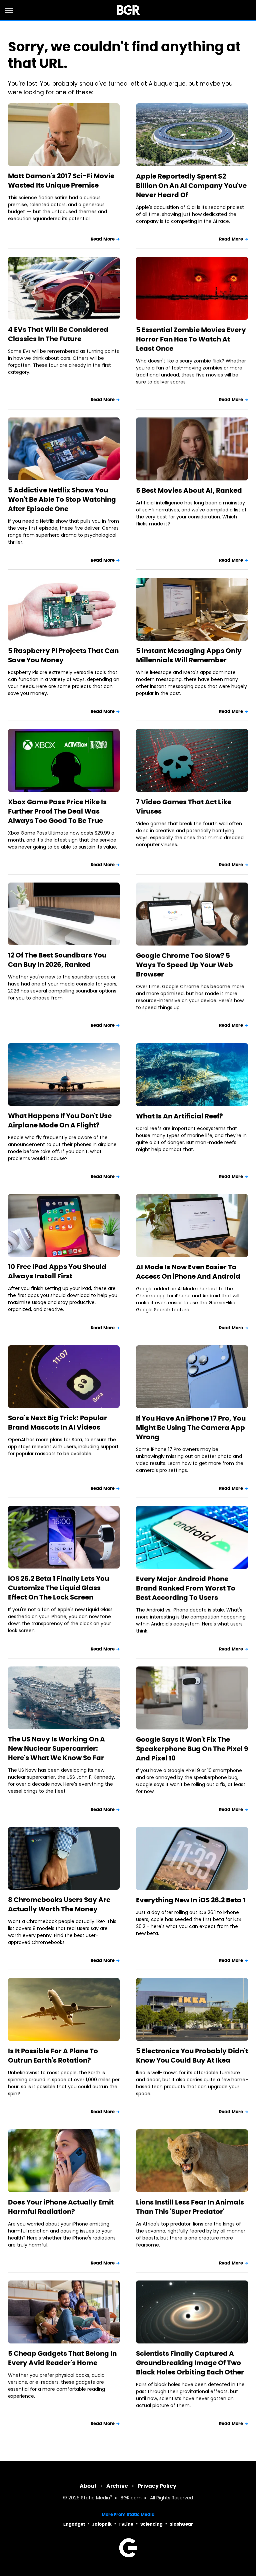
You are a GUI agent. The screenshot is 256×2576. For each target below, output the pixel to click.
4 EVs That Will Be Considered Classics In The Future (58, 334)
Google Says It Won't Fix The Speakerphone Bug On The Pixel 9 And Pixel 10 (192, 1749)
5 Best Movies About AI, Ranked (189, 490)
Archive (117, 2486)
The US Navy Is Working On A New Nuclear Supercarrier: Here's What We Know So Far (56, 1748)
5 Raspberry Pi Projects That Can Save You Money (63, 655)
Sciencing (151, 2524)
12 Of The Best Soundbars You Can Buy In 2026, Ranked (57, 960)
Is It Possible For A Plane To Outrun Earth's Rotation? (53, 2056)
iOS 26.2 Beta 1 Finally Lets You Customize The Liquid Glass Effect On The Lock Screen (58, 1588)
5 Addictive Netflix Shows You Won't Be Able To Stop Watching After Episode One (62, 499)
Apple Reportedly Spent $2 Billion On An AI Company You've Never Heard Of (191, 186)
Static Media (95, 2498)
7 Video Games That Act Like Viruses (184, 807)
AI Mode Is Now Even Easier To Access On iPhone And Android (188, 1272)
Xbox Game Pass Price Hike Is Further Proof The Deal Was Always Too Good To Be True (57, 811)
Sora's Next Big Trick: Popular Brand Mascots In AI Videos (57, 1423)
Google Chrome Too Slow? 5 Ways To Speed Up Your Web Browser (184, 965)
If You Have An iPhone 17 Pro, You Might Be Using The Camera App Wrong (191, 1428)
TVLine (126, 2524)
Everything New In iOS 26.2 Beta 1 (191, 1900)
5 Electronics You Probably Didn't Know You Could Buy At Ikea (192, 2056)
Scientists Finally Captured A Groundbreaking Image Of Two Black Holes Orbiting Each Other (190, 2363)
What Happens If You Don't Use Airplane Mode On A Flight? (60, 1120)
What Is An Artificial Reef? (179, 1116)
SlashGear (181, 2524)
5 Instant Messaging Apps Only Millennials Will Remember (189, 655)
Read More (103, 239)
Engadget (74, 2524)
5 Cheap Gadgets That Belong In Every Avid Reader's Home (62, 2358)
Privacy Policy (157, 2486)
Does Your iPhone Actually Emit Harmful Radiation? (61, 2207)
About (88, 2486)
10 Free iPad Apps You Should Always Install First (57, 1271)
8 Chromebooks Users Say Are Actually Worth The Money (59, 1904)
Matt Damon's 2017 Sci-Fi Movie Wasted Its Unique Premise (61, 181)
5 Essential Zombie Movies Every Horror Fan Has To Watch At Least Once (191, 339)
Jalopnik (102, 2524)
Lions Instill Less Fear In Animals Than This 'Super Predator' (190, 2207)
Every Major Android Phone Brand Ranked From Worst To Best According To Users (186, 1588)
